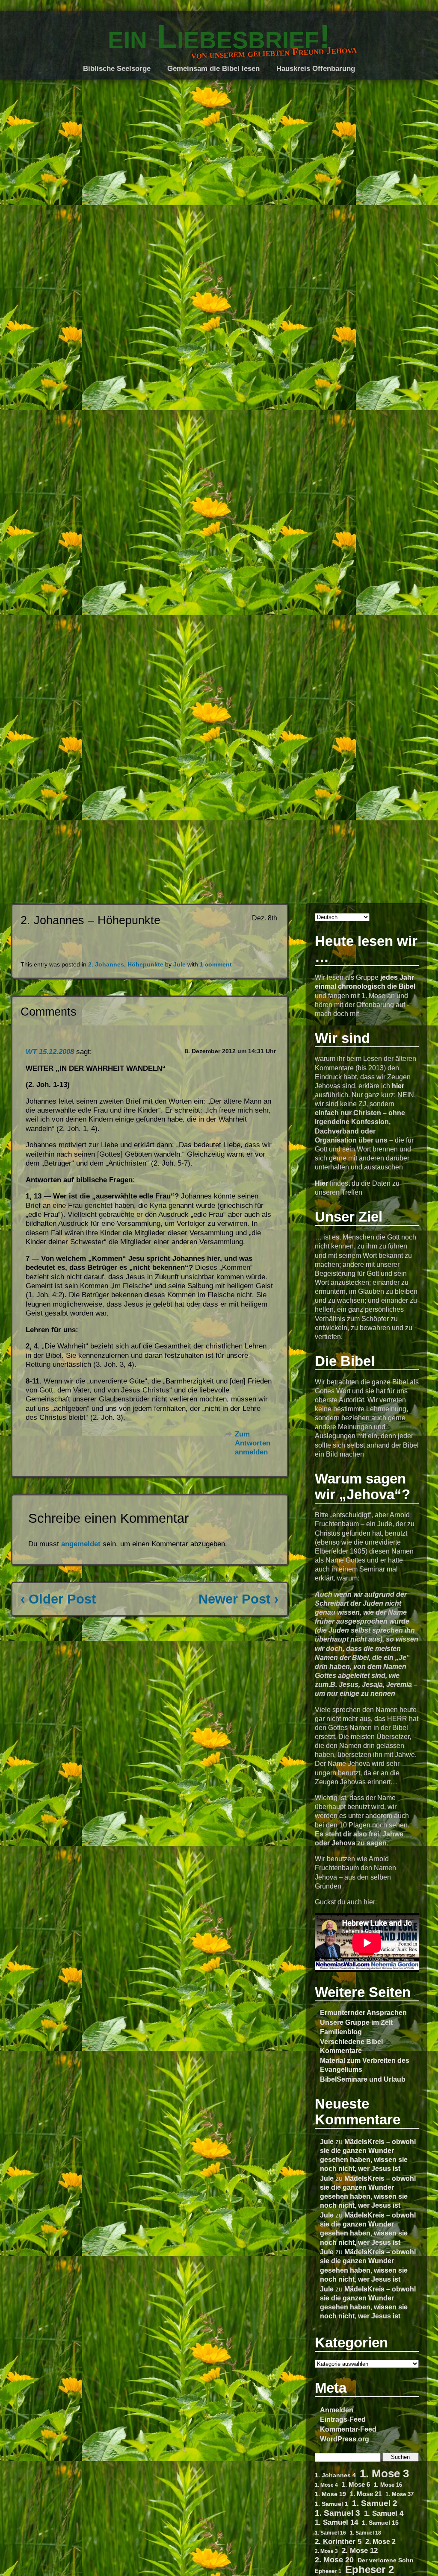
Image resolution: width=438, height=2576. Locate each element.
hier (398, 1086)
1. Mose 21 (366, 2494)
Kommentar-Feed (348, 2429)
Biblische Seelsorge (117, 69)
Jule (327, 2141)
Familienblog (341, 2032)
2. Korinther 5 (338, 2541)
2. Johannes (106, 965)
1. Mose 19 (330, 2494)
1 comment (216, 965)
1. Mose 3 (384, 2474)
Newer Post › (238, 1599)
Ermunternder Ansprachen (363, 2012)
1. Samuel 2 (375, 2503)
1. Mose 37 (400, 2494)
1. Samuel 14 (336, 2522)
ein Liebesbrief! (219, 37)
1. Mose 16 (388, 2485)
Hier (321, 1183)
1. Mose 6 (356, 2485)
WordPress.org (345, 2439)
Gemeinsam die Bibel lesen (213, 69)
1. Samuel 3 (337, 2513)
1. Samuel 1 (331, 2504)
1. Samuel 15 (380, 2523)
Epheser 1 (328, 2571)
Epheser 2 (370, 2569)
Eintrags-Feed (343, 2419)
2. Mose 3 (326, 2551)
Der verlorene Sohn (386, 2560)
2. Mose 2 (380, 2542)
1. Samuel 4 (384, 2513)
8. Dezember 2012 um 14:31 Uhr (230, 1051)
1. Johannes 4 (335, 2475)
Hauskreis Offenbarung (316, 69)
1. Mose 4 (326, 2485)
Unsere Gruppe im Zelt (356, 2022)
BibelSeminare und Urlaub (363, 2079)
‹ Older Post (58, 1599)
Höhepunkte (145, 965)
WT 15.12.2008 (50, 1052)
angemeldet (81, 1544)
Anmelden (337, 2410)
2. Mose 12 (360, 2551)
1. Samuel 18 (365, 2533)
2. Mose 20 (334, 2560)
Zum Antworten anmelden (253, 1443)
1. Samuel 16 (330, 2533)
